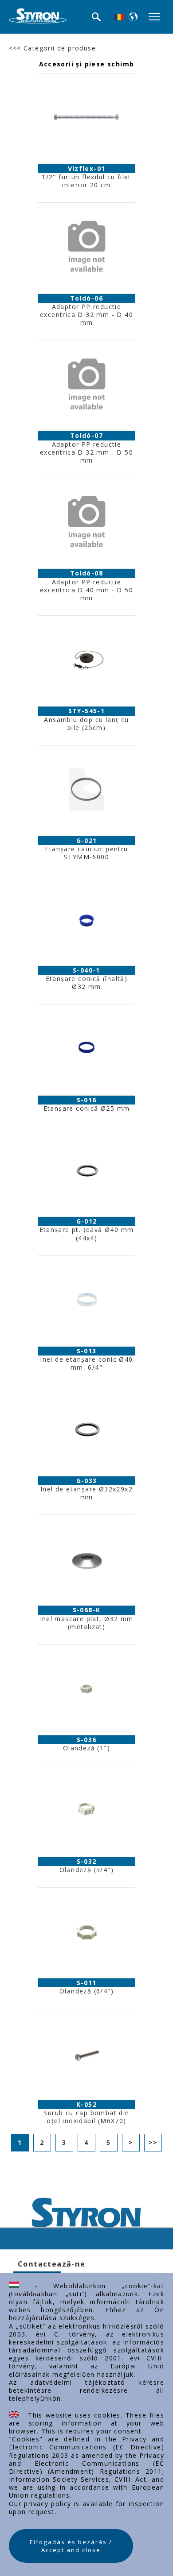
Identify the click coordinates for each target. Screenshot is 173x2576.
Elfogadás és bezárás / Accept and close (71, 2546)
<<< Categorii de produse (53, 48)
